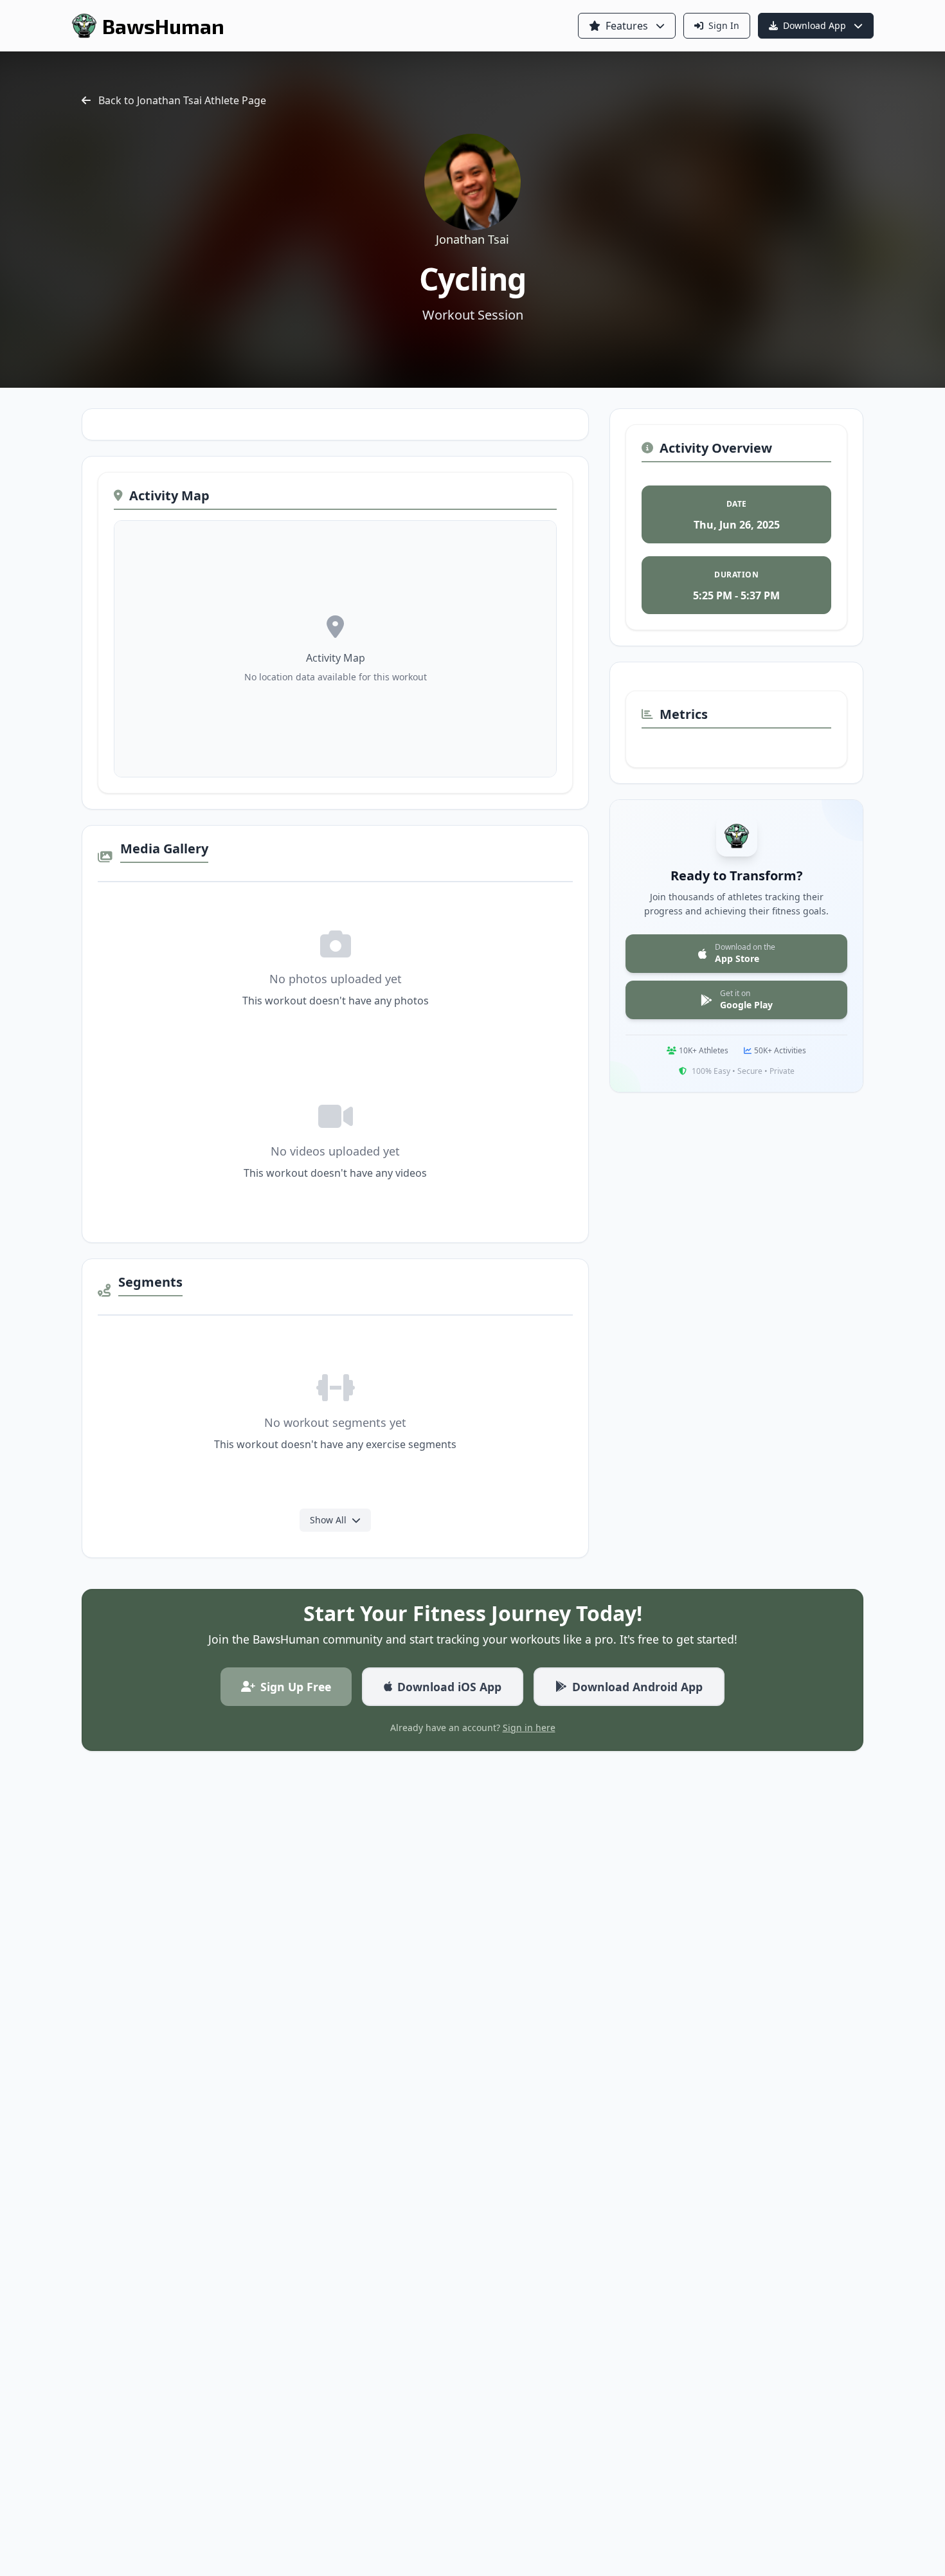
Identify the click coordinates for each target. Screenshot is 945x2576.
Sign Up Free (296, 1687)
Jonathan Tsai (473, 239)
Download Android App (637, 1687)
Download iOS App (449, 1687)
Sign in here (529, 1728)
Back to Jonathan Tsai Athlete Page (182, 100)
